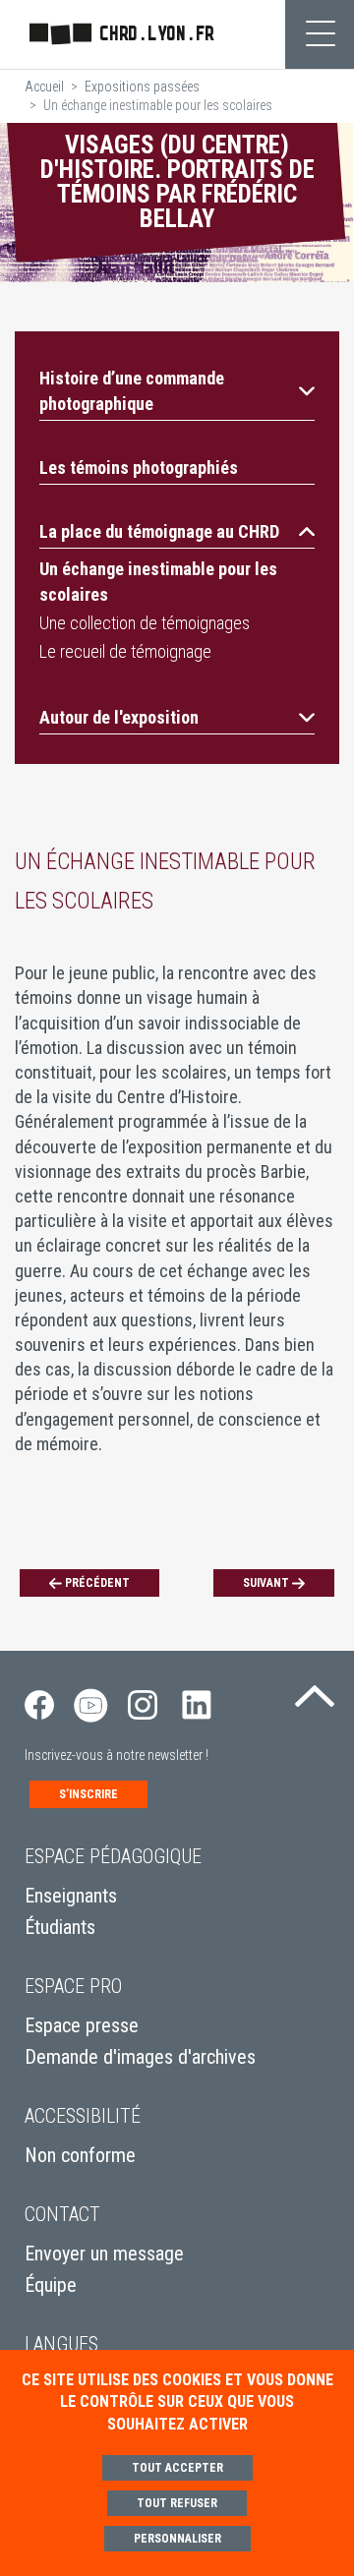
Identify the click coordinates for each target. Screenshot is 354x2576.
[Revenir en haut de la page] (315, 1690)
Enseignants (71, 1896)
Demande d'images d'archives (140, 2057)
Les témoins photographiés (139, 468)
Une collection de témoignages (145, 623)
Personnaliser (177, 2539)
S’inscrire (88, 1794)
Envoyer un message (104, 2254)
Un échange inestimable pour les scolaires (158, 581)
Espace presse (82, 2025)
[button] (177, 390)
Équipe (51, 2285)
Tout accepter (177, 2468)
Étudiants (60, 1927)
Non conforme (80, 2155)
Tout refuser (177, 2503)
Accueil (44, 87)
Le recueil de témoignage (125, 651)
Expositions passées (142, 87)
